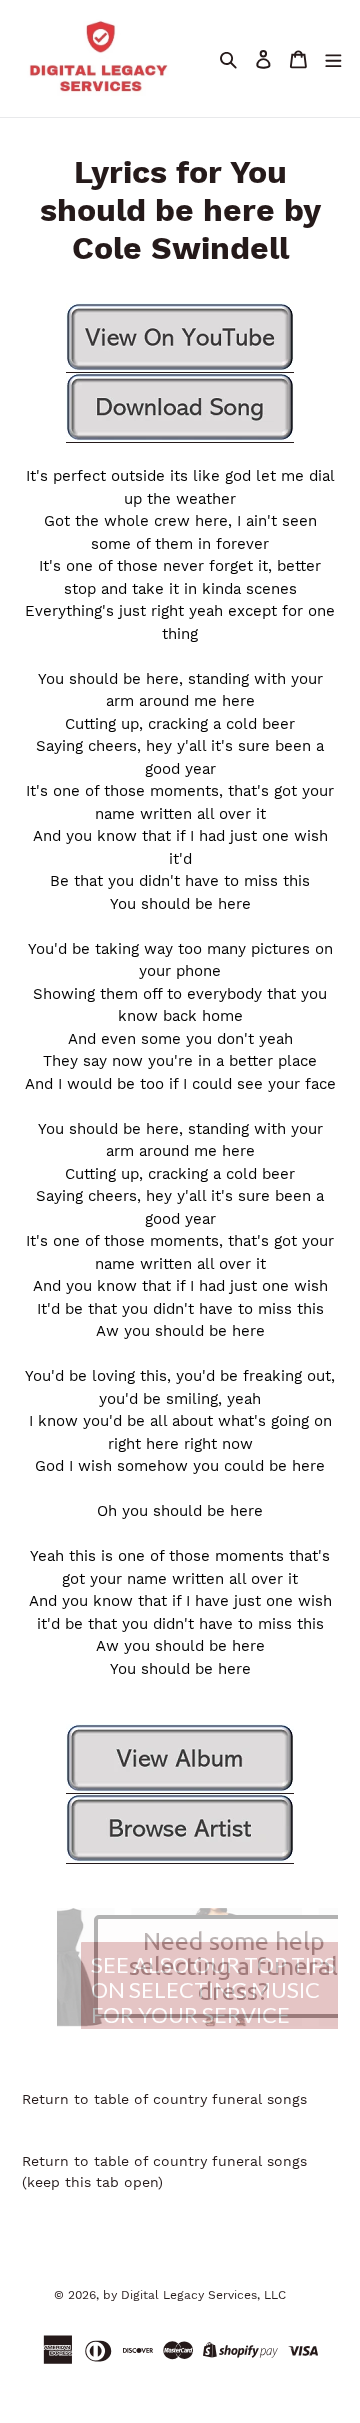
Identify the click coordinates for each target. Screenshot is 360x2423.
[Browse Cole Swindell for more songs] (180, 1829)
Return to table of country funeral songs (164, 2099)
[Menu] (333, 58)
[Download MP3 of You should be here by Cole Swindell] (180, 408)
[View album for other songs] (180, 1759)
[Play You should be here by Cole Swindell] (180, 338)
